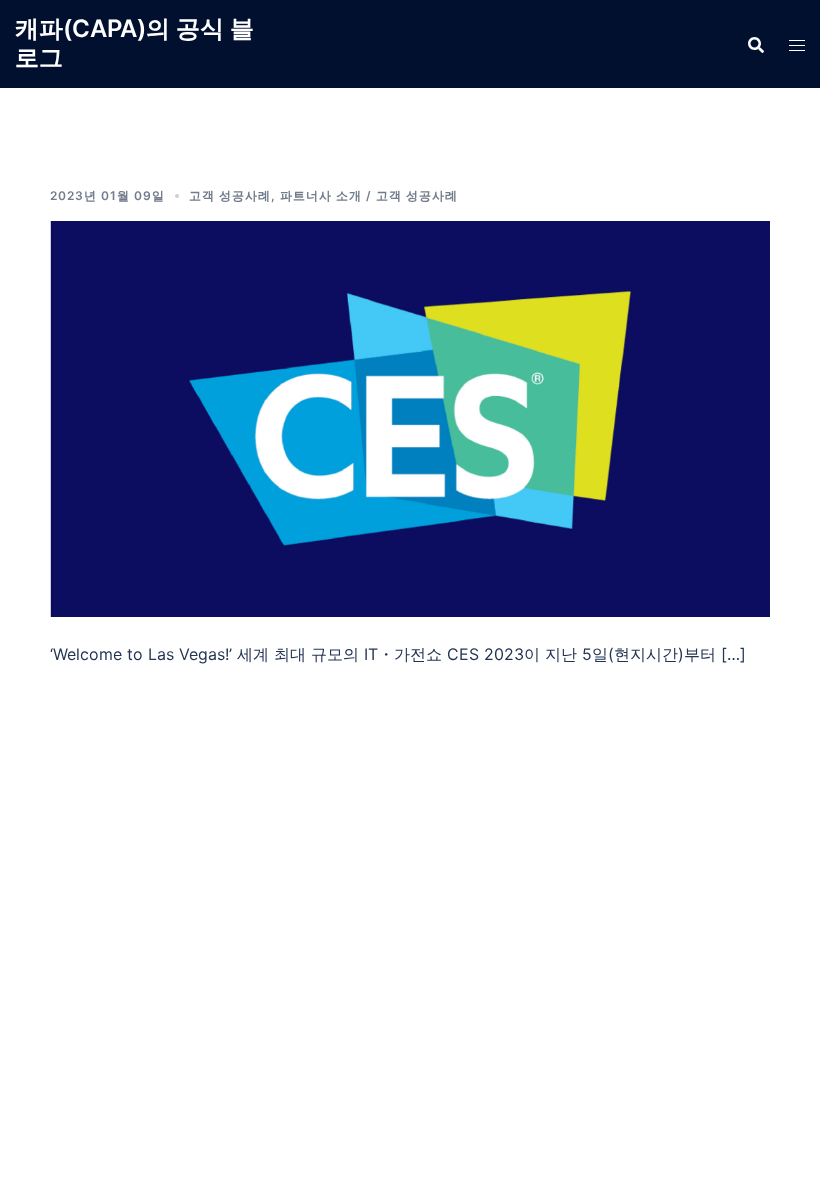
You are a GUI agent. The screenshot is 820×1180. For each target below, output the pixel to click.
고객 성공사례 (230, 195)
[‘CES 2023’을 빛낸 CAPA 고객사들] (410, 417)
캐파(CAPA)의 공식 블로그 (134, 43)
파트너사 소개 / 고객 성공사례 (369, 195)
